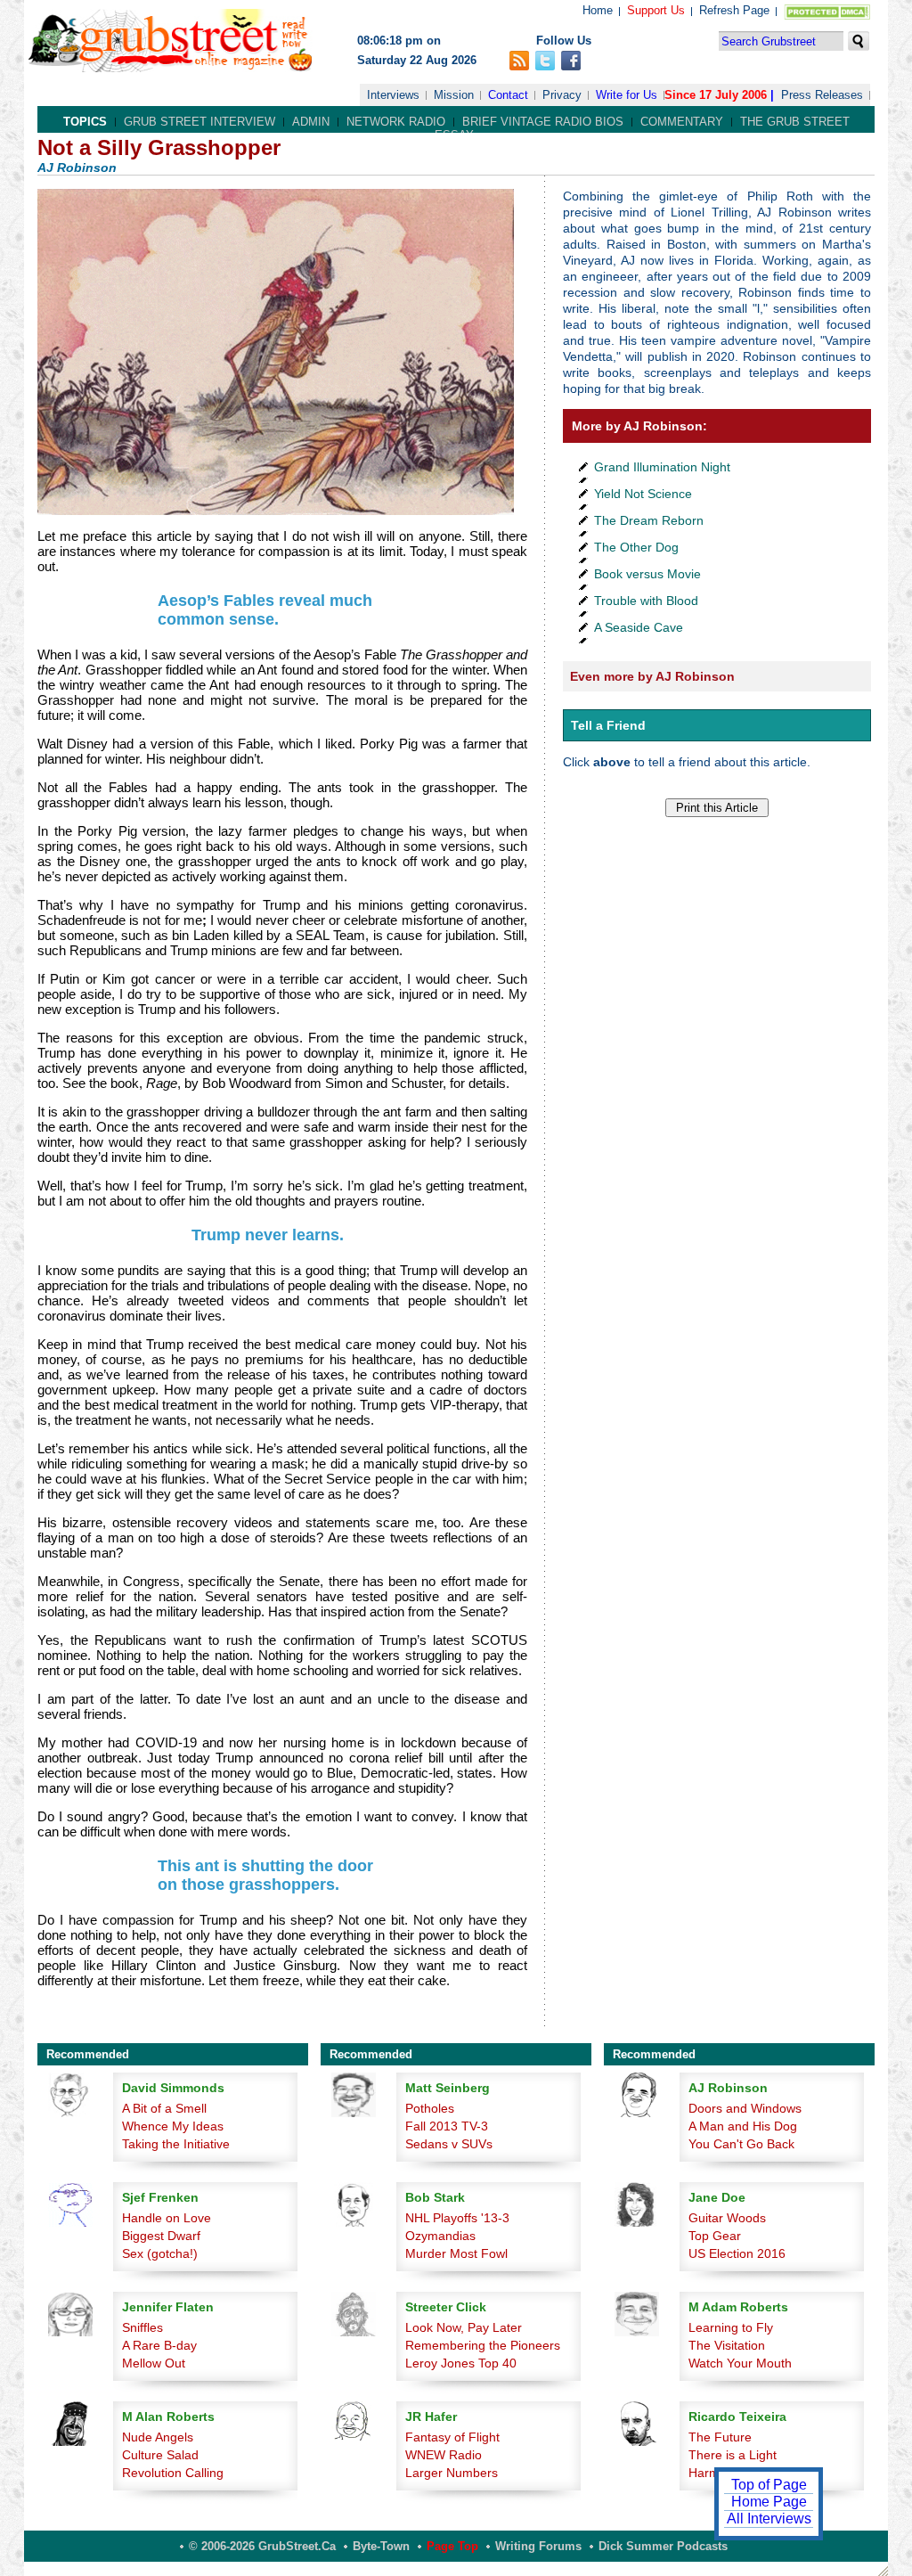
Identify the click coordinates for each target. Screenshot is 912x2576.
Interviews (393, 95)
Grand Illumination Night (662, 467)
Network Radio (396, 122)
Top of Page (769, 2485)
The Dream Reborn (649, 520)
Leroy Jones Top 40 (461, 2363)
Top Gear (715, 2236)
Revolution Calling (173, 2473)
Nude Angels (158, 2437)
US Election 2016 (737, 2253)
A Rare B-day (159, 2345)
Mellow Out (154, 2363)
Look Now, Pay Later (464, 2327)
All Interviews (769, 2519)
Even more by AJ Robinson (652, 676)
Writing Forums (538, 2546)
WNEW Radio (444, 2455)
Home (598, 10)
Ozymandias (440, 2236)
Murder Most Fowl (456, 2253)
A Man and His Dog (743, 2126)
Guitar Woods (727, 2218)
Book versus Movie (647, 574)
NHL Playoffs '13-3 (457, 2218)
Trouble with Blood (646, 601)
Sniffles (142, 2327)
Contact (508, 95)
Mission (454, 95)
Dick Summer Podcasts (663, 2546)
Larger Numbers (452, 2473)
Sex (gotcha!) (160, 2253)
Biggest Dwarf (161, 2236)
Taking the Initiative (176, 2144)
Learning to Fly (731, 2327)
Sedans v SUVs (449, 2144)
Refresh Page (734, 10)
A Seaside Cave (639, 627)
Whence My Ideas (173, 2126)
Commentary (682, 122)
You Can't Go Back (741, 2144)
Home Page (769, 2502)
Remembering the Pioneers (483, 2345)
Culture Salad (160, 2455)
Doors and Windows (745, 2108)
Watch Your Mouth (740, 2363)
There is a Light (733, 2455)
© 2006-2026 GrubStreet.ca (262, 2546)
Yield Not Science (643, 494)
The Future (720, 2437)
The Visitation (727, 2345)
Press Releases (822, 95)
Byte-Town (381, 2546)
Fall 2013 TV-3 (447, 2126)
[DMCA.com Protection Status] (823, 16)
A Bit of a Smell (164, 2108)
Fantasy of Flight (452, 2437)
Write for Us (627, 95)
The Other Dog (636, 547)
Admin (311, 122)
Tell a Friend (608, 725)
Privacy (562, 95)
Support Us (656, 10)
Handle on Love (167, 2218)
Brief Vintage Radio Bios (543, 122)
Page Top (452, 2546)
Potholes (430, 2108)
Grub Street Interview (199, 122)
